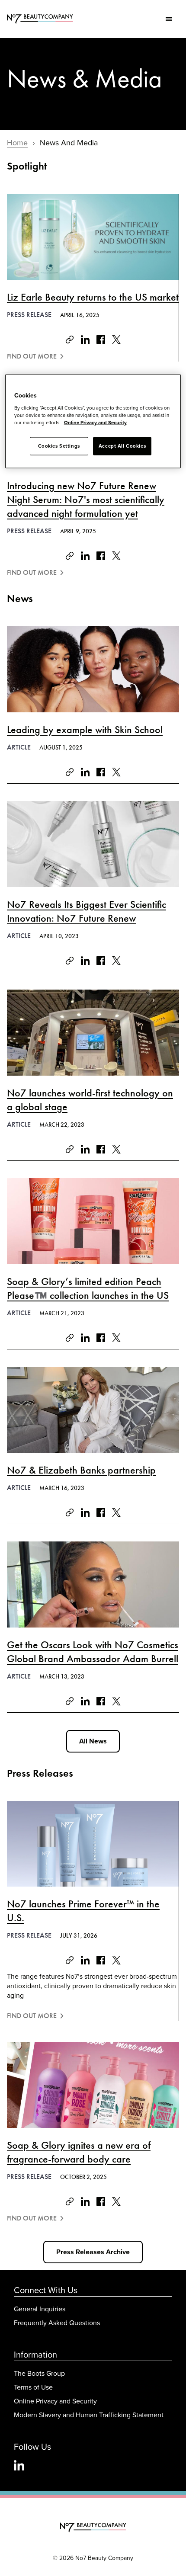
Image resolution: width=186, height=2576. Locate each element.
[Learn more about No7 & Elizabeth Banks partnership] (93, 1410)
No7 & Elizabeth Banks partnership (81, 1470)
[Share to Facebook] (101, 340)
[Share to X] (116, 340)
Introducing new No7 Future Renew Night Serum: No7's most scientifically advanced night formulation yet (86, 500)
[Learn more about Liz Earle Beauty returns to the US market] (93, 237)
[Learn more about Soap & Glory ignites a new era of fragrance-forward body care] (93, 2085)
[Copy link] (70, 340)
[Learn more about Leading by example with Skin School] (93, 669)
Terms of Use (33, 2387)
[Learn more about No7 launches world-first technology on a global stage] (93, 1033)
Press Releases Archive (93, 2252)
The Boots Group (39, 2373)
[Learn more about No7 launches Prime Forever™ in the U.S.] (93, 1844)
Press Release (29, 315)
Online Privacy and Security (55, 2401)
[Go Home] (93, 2528)
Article (19, 747)
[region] (93, 421)
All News (93, 1741)
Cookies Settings (59, 446)
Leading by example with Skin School (85, 730)
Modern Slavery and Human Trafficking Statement (89, 2415)
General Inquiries (40, 2309)
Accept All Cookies (122, 446)
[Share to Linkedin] (85, 340)
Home (17, 143)
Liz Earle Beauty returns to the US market (93, 297)
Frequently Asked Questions (57, 2323)
